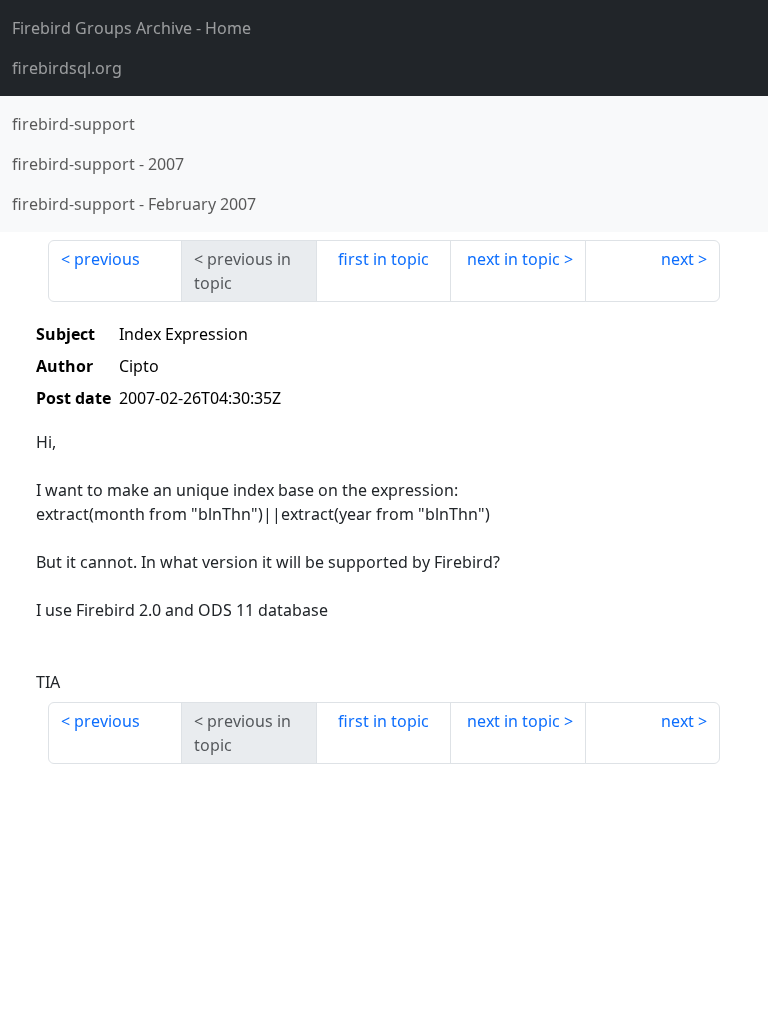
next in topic (513, 259)
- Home (131, 28)
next (677, 259)
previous (107, 259)
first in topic (383, 259)
